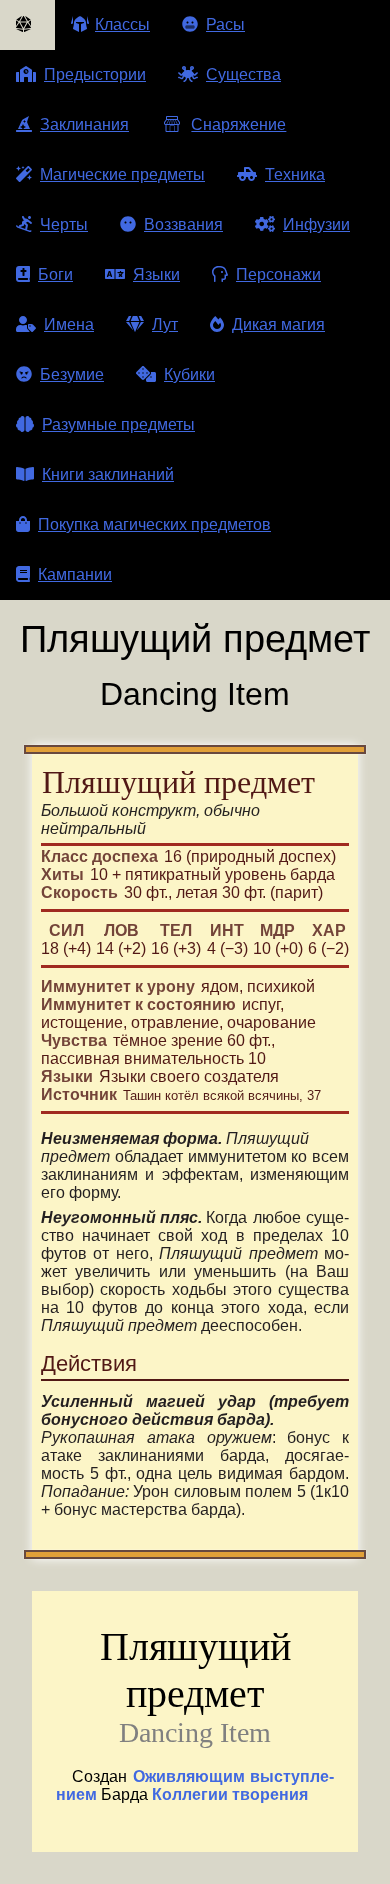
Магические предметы (122, 174)
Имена (69, 324)
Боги (55, 274)
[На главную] (27, 25)
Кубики (189, 374)
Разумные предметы (118, 424)
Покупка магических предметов (154, 524)
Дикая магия (278, 324)
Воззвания (183, 224)
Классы (122, 24)
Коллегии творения (230, 1794)
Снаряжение (238, 124)
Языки (156, 274)
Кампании (75, 574)
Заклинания (84, 124)
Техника (295, 174)
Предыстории (95, 74)
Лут (165, 324)
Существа (243, 74)
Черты (64, 224)
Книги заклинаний (108, 474)
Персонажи (278, 274)
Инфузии (316, 224)
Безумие (72, 374)
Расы (225, 24)
